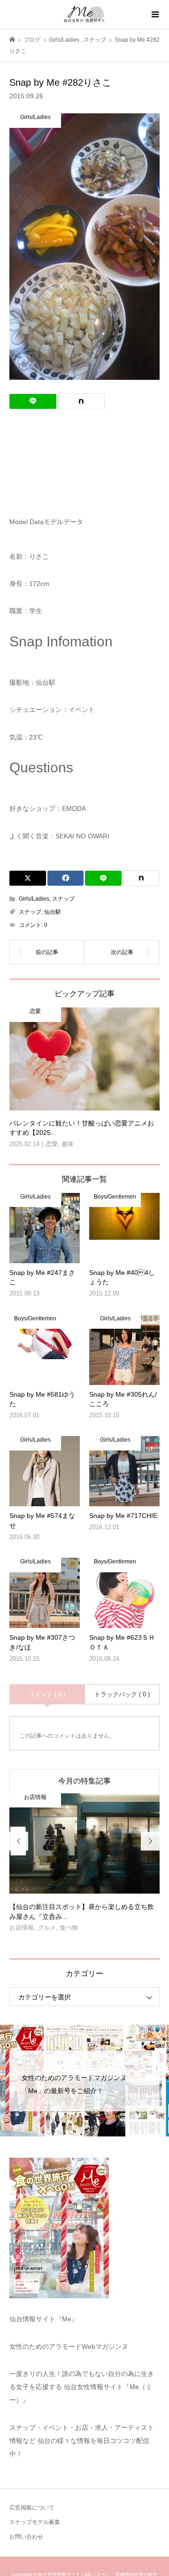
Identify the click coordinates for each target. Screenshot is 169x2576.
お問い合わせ (26, 2537)
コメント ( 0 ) (47, 1694)
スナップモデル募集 (35, 2522)
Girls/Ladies (34, 899)
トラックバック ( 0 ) (122, 1694)
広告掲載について (32, 2508)
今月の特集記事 (84, 1781)
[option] (84, 1866)
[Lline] (33, 401)
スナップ (63, 899)
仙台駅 (53, 912)
